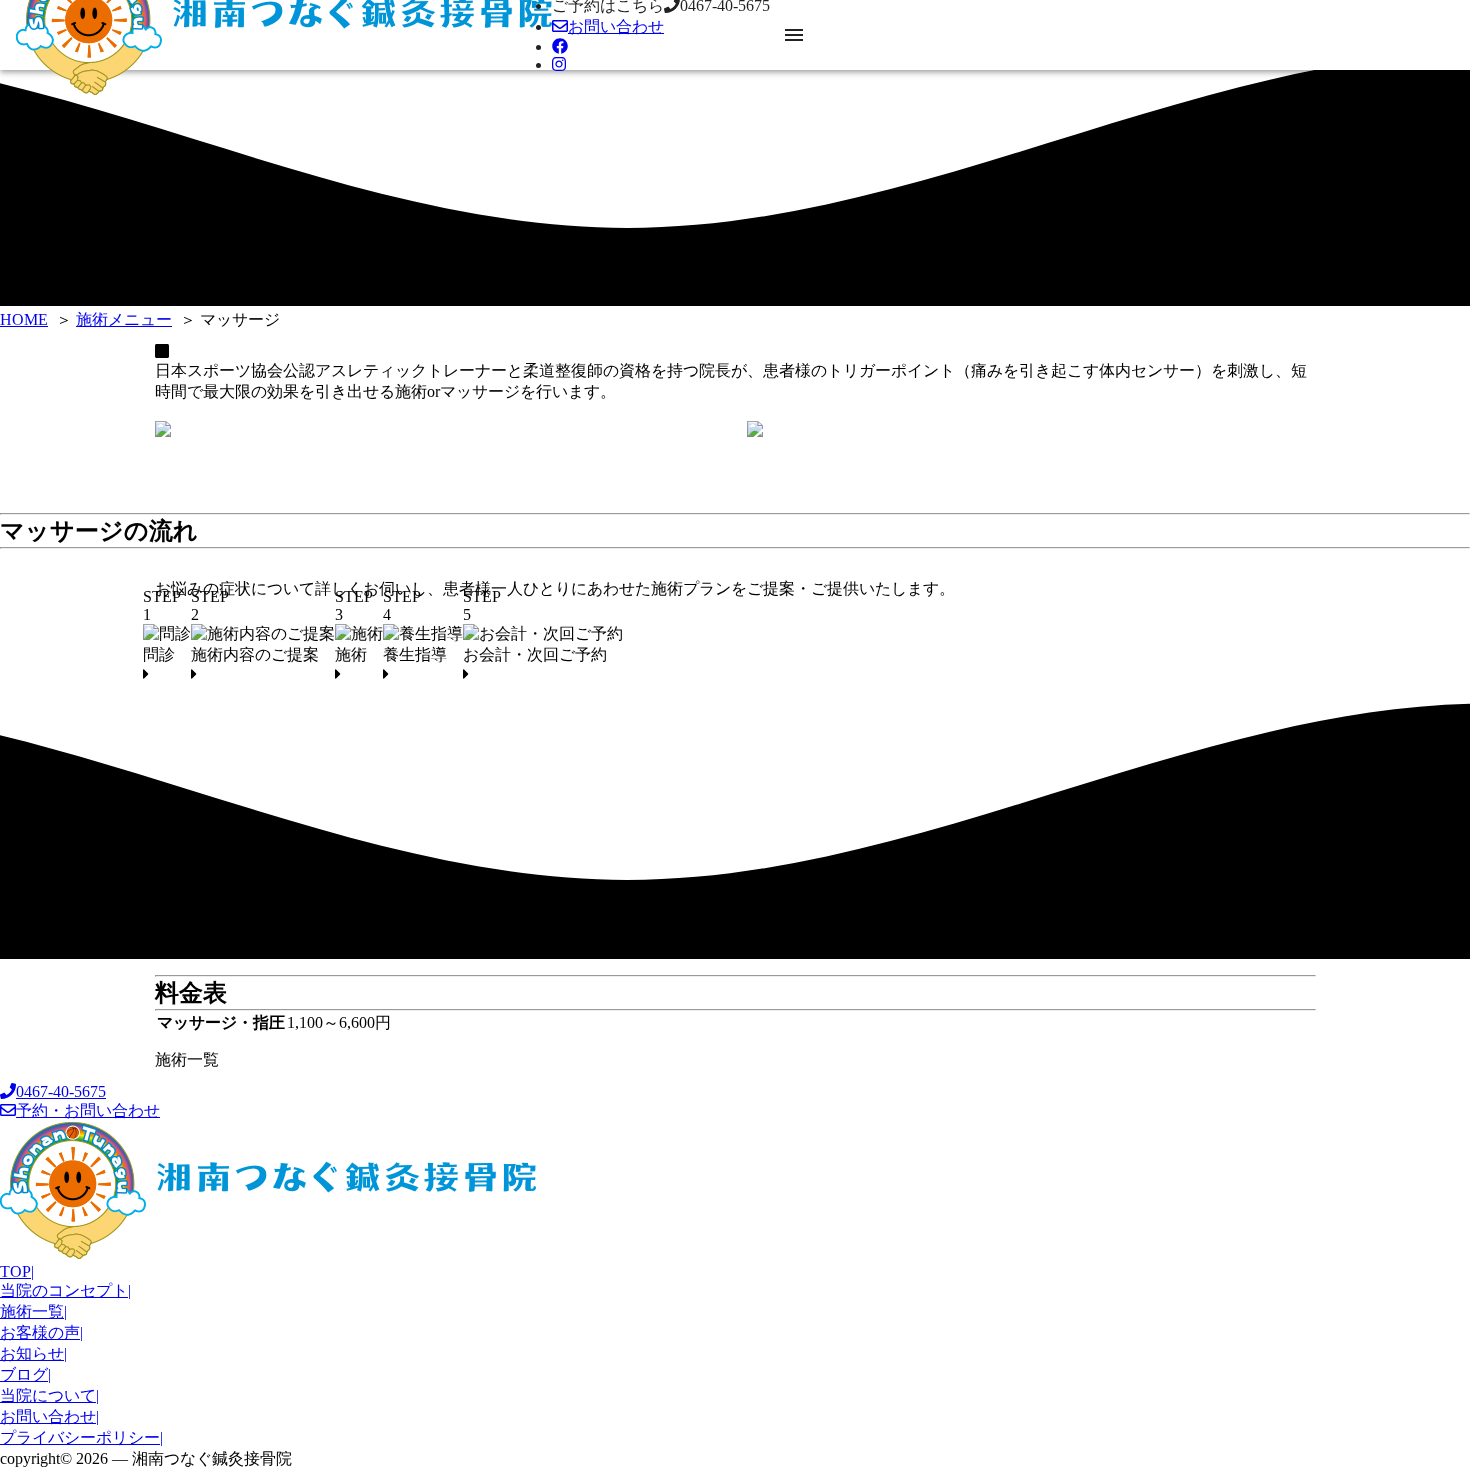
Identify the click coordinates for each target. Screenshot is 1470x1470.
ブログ (25, 1374)
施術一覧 (187, 1059)
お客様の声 (41, 1332)
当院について (49, 1395)
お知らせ (33, 1353)
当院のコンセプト (65, 1290)
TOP (17, 1271)
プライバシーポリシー (81, 1437)
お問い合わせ (49, 1416)
